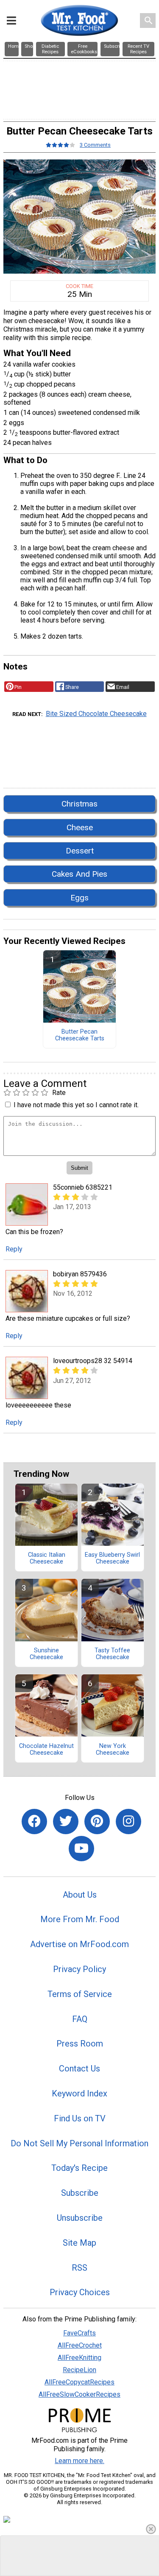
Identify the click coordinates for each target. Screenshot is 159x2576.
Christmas (79, 804)
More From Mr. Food (80, 1919)
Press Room (80, 2044)
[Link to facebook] (34, 1822)
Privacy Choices (80, 2292)
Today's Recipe (79, 2168)
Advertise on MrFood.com (79, 1944)
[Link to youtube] (81, 1849)
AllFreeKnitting (79, 2358)
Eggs (79, 898)
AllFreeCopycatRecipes (79, 2382)
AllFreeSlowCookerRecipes (79, 2394)
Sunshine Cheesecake (46, 1654)
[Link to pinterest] (97, 1822)
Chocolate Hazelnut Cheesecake (46, 1750)
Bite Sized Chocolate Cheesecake (96, 714)
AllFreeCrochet (80, 2345)
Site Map (79, 2243)
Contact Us (79, 2068)
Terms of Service (80, 1994)
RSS (79, 2268)
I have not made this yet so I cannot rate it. (76, 1105)
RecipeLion (79, 2370)
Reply (14, 1249)
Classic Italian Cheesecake (47, 1558)
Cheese (80, 827)
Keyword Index (79, 2093)
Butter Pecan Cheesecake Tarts (80, 1035)
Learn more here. (79, 2461)
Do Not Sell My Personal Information (79, 2143)
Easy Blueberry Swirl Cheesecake (112, 1558)
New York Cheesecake (113, 1750)
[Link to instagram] (128, 1822)
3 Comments (95, 145)
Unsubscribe (80, 2218)
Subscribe (80, 2193)
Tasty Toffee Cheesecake (112, 1654)
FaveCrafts (79, 2333)
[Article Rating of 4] (61, 145)
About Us (80, 1895)
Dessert (80, 851)
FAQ (80, 2019)
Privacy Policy (79, 1969)
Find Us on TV (80, 2118)
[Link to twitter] (66, 1822)
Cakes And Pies (79, 874)
